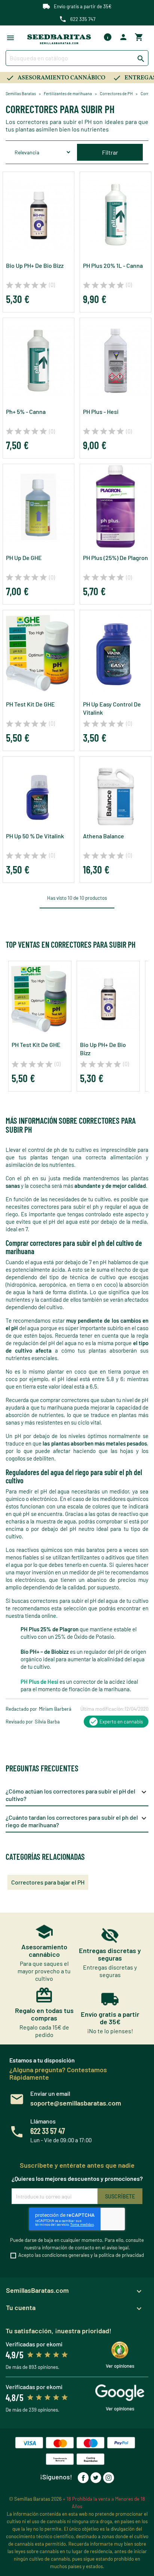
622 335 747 (83, 19)
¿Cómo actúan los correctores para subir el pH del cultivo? (77, 1795)
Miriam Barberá (55, 1709)
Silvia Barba (47, 1722)
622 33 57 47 (48, 2131)
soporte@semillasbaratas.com (76, 2103)
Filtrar (110, 152)
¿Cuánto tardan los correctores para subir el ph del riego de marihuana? (77, 1821)
